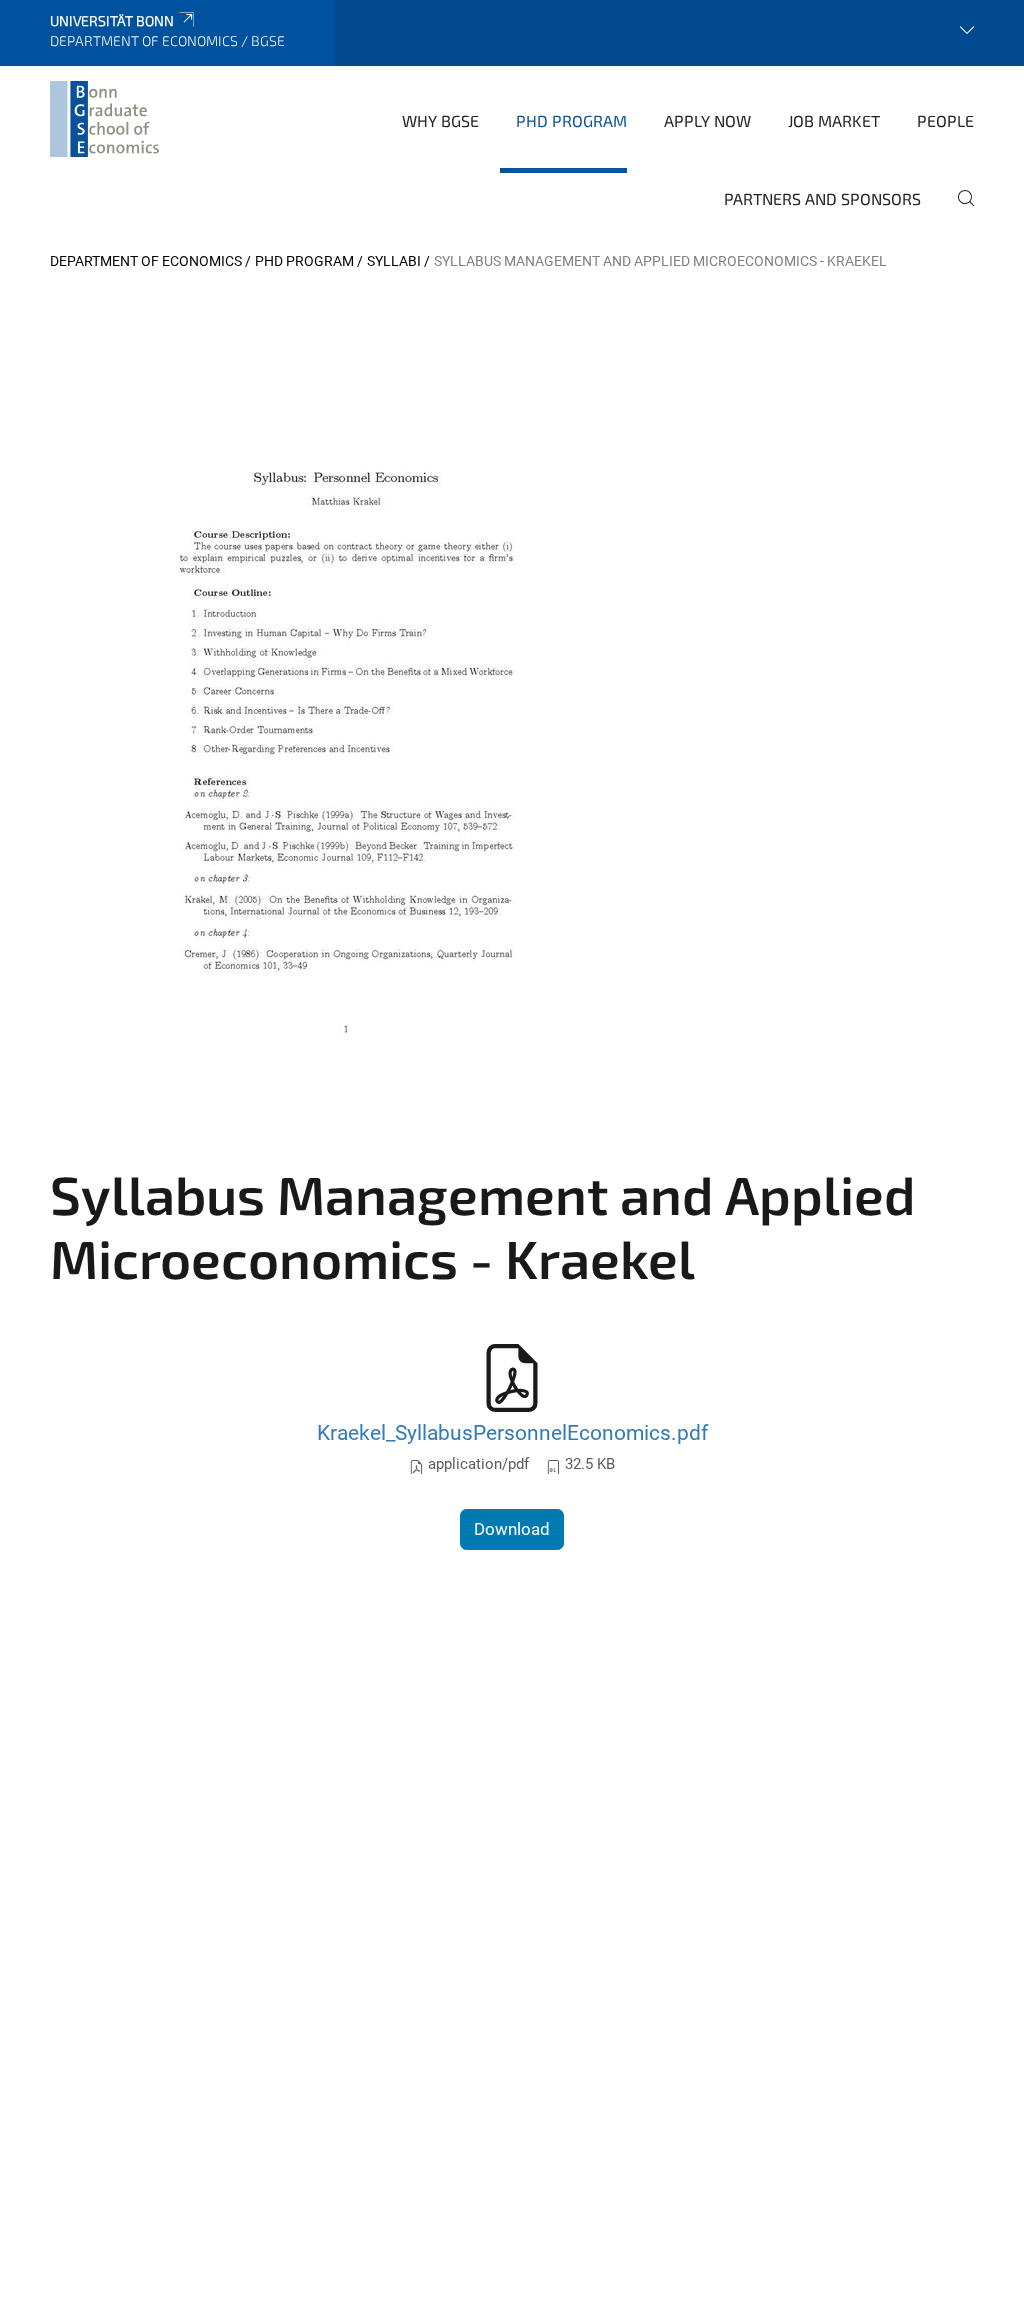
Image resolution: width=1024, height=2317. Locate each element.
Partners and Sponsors (822, 198)
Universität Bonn (112, 20)
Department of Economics (146, 261)
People (945, 120)
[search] (958, 212)
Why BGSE (440, 120)
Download (512, 1529)
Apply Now (707, 120)
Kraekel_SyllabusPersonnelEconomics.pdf (512, 1432)
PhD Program (571, 120)
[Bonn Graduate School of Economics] (104, 119)
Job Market (834, 120)
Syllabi (394, 261)
